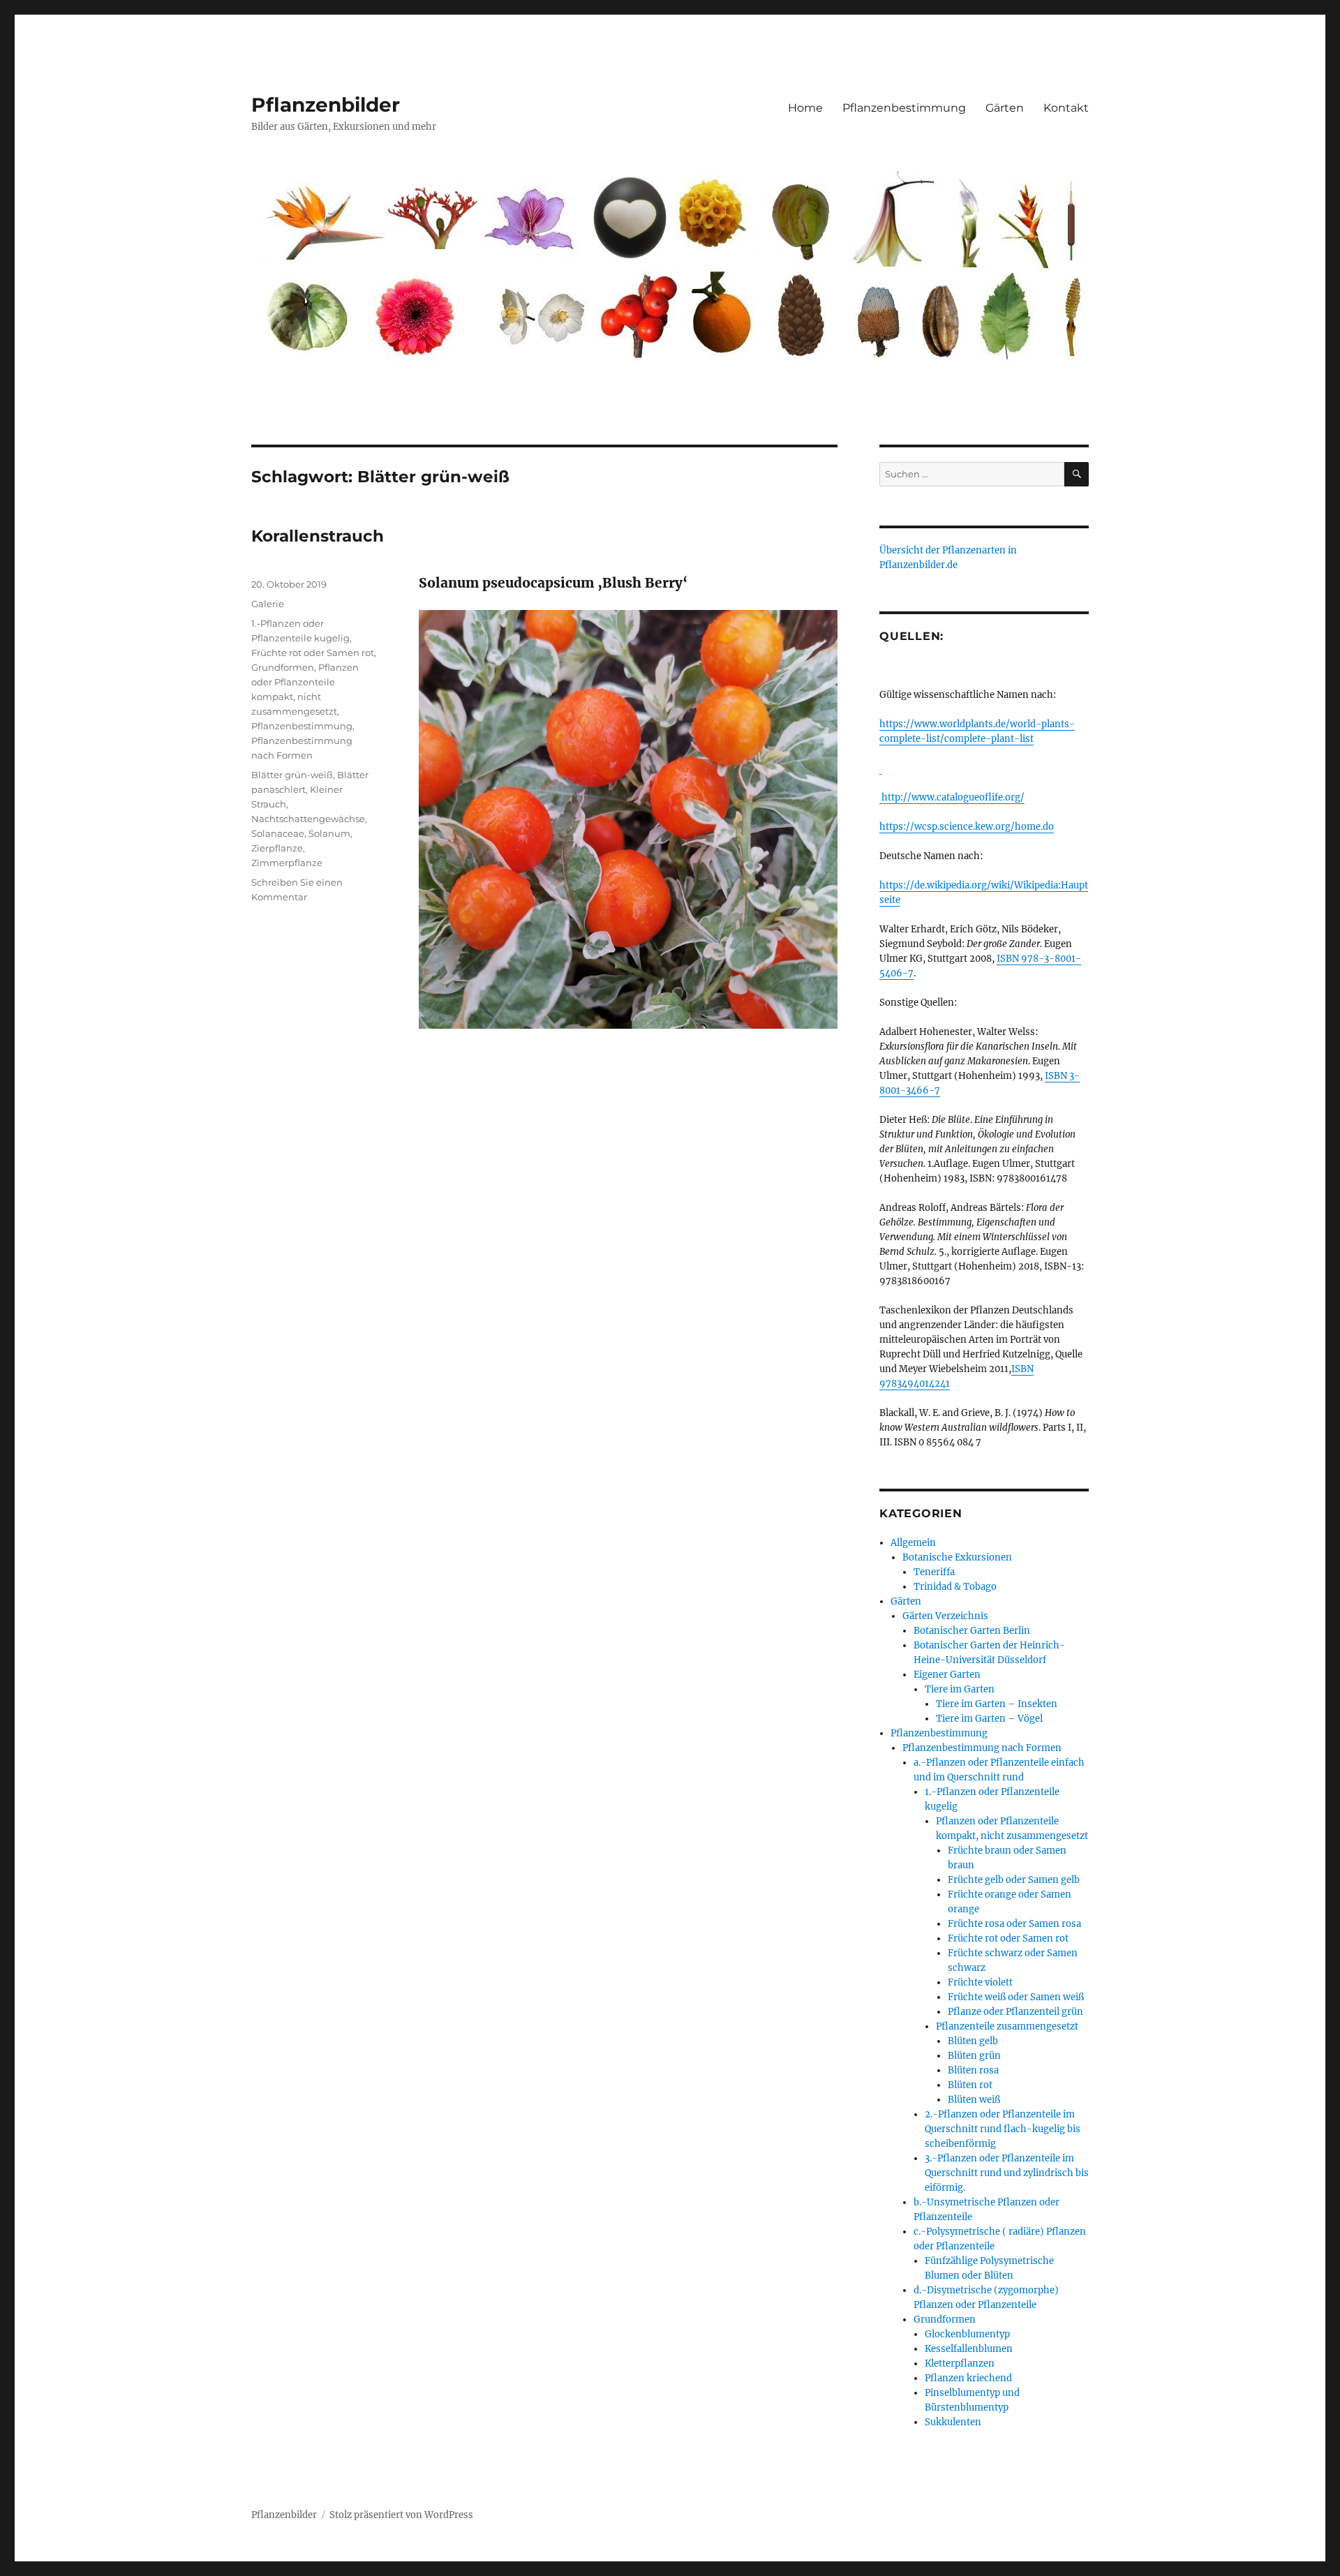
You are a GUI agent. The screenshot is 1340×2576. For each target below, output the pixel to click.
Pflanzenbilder (326, 105)
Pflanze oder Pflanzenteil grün (1015, 2012)
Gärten (1005, 108)
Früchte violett (980, 1982)
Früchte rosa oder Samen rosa (1014, 1924)
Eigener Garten (947, 1675)
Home (805, 108)
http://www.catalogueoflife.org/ (952, 797)
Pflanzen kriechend (968, 2378)
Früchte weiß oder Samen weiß (1016, 1997)
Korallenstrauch (318, 536)
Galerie (268, 604)
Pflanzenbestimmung (904, 108)
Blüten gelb (973, 2041)
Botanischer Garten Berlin (972, 1631)
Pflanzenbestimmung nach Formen (982, 1748)
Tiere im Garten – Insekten (997, 1704)
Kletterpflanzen (960, 2363)
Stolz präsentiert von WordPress (401, 2515)
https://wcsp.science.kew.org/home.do (967, 827)
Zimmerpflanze (287, 863)
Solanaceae (278, 833)
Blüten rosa (973, 2070)
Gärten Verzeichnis (945, 1616)
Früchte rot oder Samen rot (313, 653)
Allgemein (913, 1543)
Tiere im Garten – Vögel (989, 1719)
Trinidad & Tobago (955, 1587)
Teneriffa (934, 1572)
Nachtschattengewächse (308, 819)
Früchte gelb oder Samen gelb (1014, 1880)
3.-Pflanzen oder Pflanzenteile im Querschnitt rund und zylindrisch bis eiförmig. (1007, 2173)
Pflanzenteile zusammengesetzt (1007, 2026)
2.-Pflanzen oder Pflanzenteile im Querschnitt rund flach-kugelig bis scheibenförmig (1003, 2129)
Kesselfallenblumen (969, 2349)
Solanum (329, 833)
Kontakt (1066, 108)
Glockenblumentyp (967, 2334)
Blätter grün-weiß (292, 775)
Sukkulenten (953, 2422)
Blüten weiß (974, 2100)
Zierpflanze (277, 848)
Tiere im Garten (960, 1689)
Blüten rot (970, 2085)
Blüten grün (974, 2056)
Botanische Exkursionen (957, 1557)
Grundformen (283, 667)
